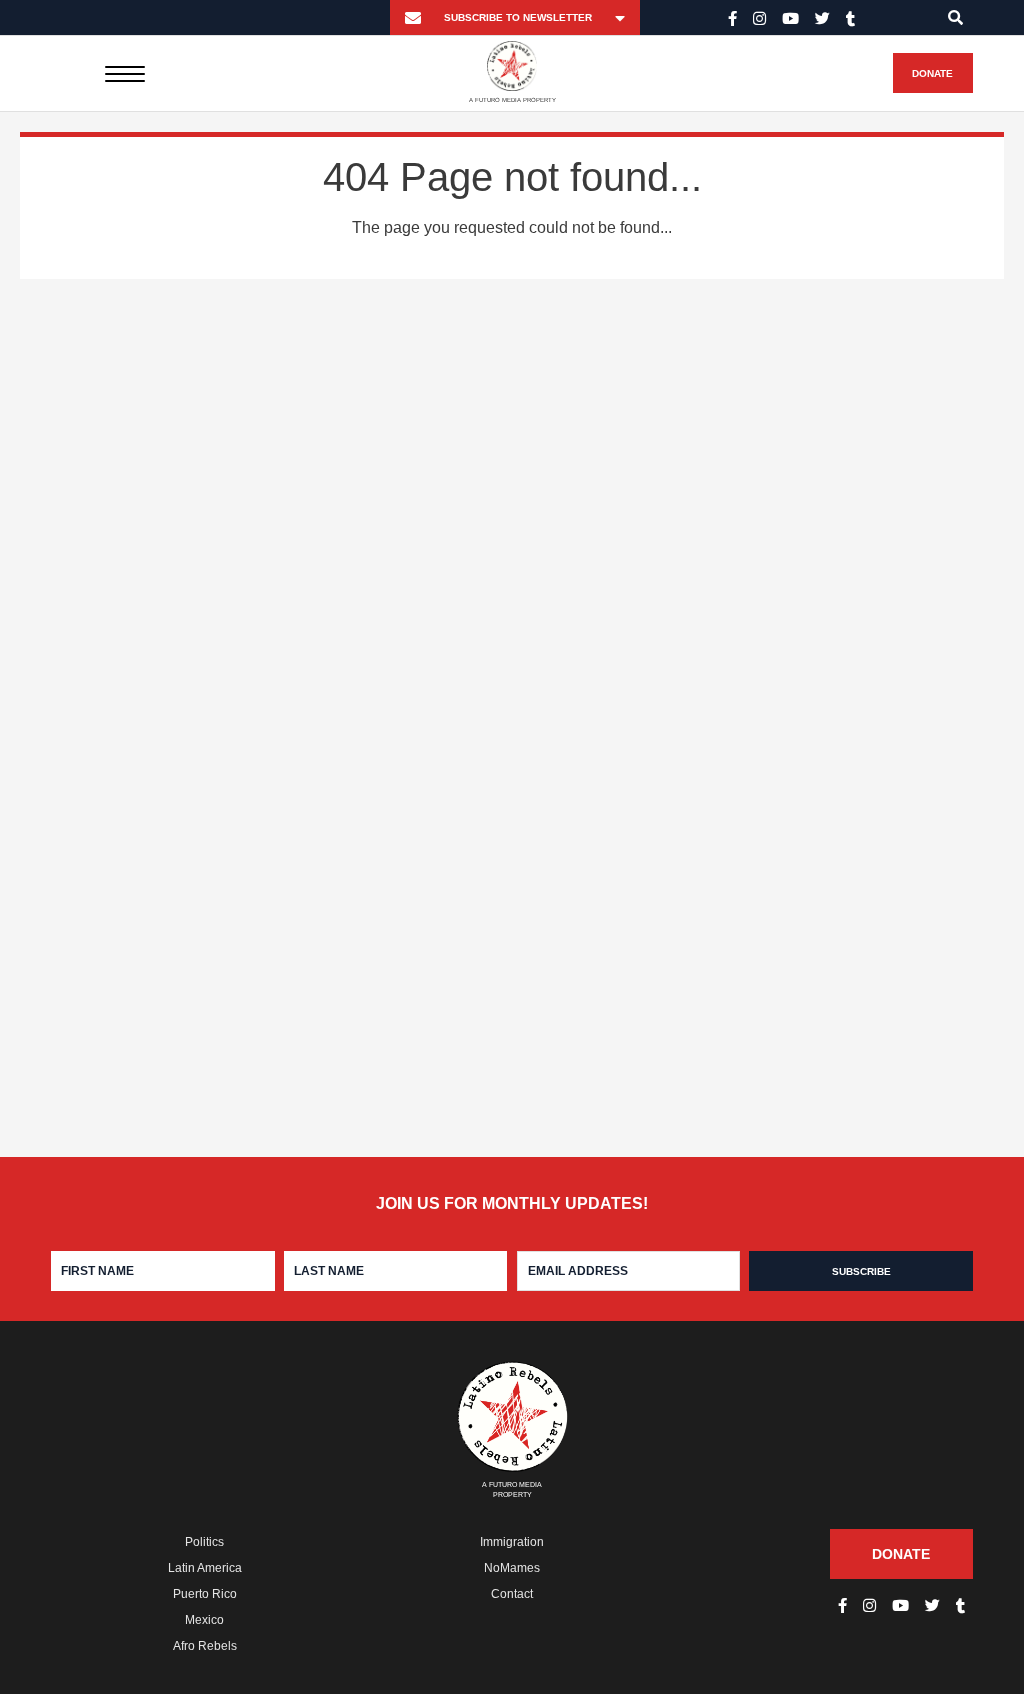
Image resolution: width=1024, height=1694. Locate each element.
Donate (932, 73)
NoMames (512, 1568)
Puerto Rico (205, 1594)
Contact (512, 1594)
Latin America (205, 1568)
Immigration (512, 1542)
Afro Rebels (205, 1646)
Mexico (204, 1620)
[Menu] (124, 73)
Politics (204, 1542)
